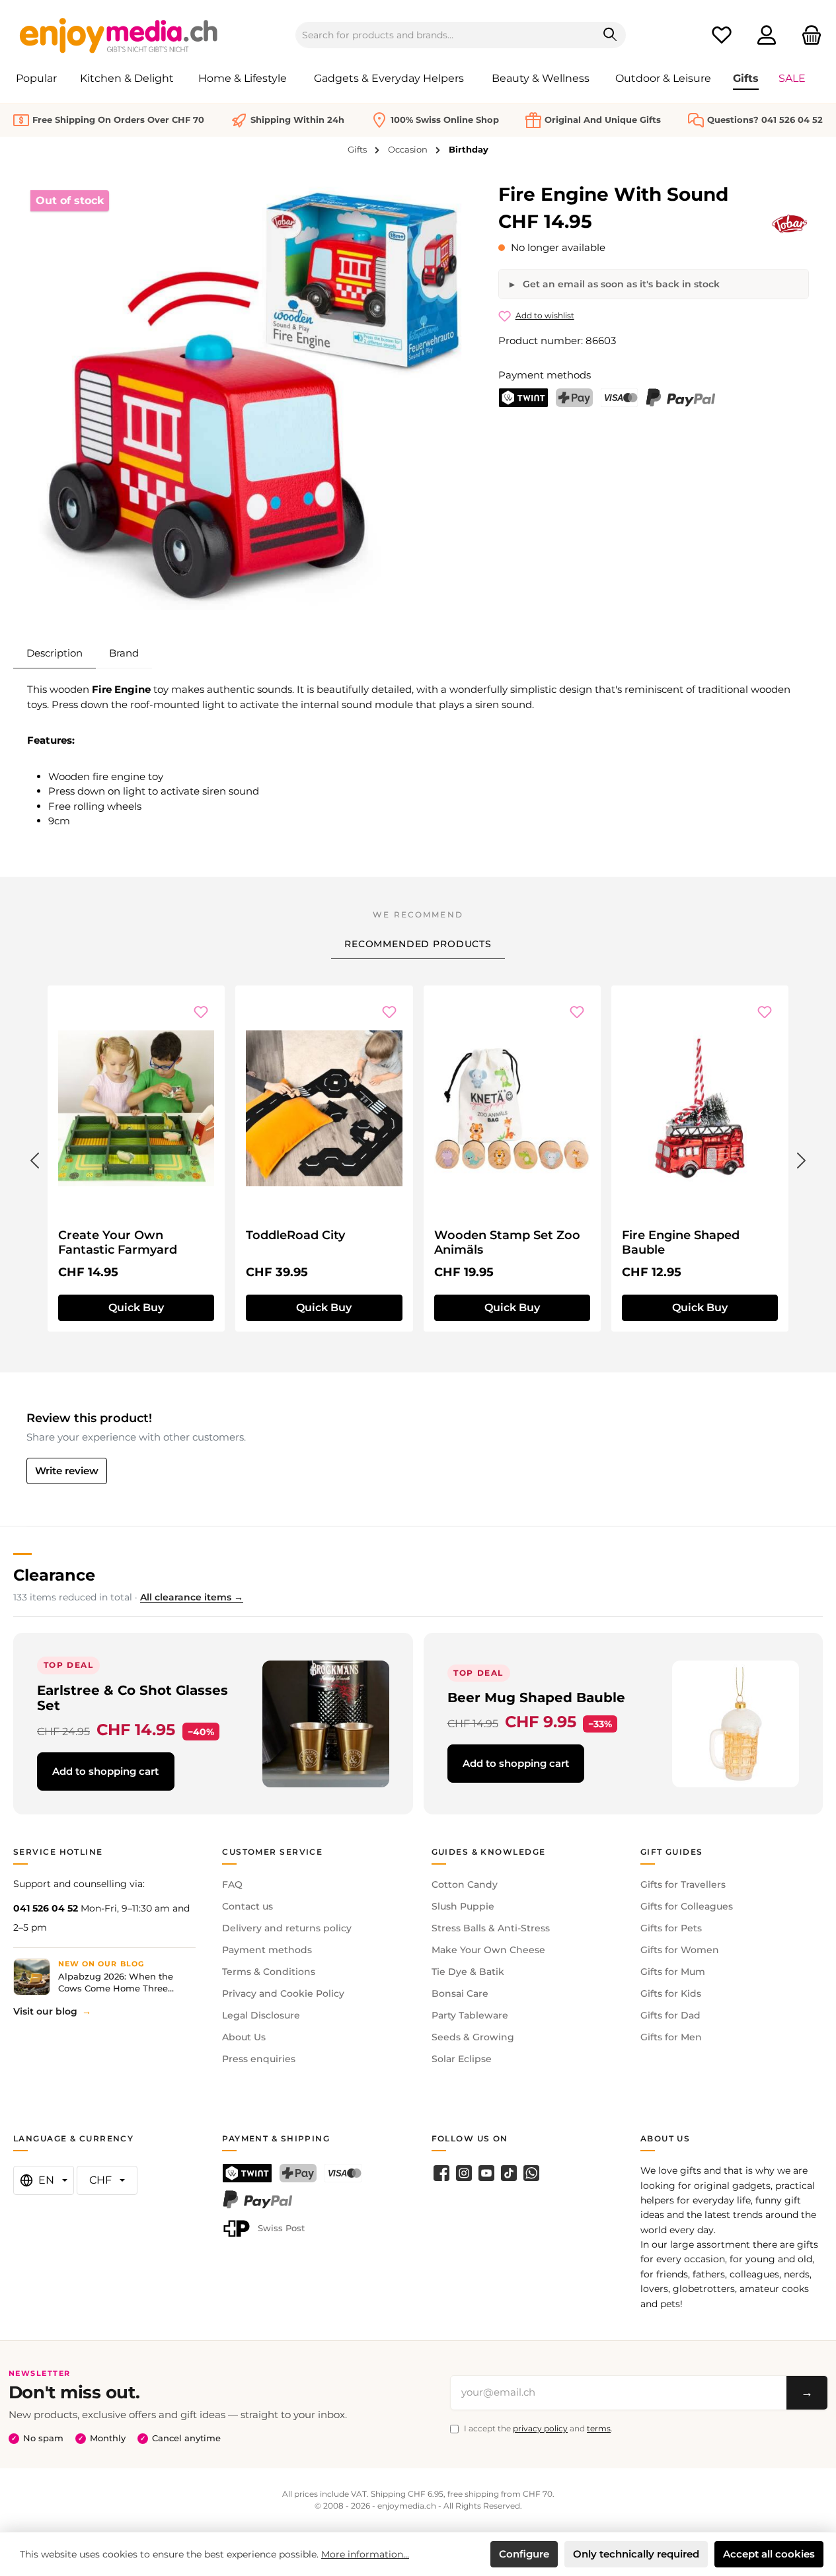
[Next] (802, 1158)
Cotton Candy (465, 1884)
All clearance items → (192, 1597)
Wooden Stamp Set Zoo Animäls (507, 1242)
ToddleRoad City (295, 1235)
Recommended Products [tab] (418, 944)
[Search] (610, 35)
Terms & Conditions (269, 1972)
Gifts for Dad (670, 2015)
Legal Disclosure (261, 2015)
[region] (249, 398)
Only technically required (636, 2554)
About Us (244, 2037)
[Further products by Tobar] (790, 224)
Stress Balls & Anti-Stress (491, 1928)
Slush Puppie (463, 1906)
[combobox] (445, 35)
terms (599, 2428)
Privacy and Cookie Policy (283, 1993)
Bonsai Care (460, 1993)
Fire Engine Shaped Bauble (681, 1242)
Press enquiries (259, 2059)
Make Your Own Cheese (488, 1950)
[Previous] (34, 1158)
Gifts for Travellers (683, 1884)
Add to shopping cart (105, 1771)
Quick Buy (136, 1307)
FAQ (232, 1884)
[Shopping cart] (808, 35)
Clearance (54, 1575)
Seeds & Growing (473, 2037)
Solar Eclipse (462, 2059)
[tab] (55, 653)
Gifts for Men (671, 2037)
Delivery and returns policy (287, 1928)
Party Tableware (470, 2015)
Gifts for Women (680, 1950)
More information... (365, 2554)
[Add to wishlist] (201, 1012)
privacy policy (540, 2428)
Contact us (247, 1906)
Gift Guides (672, 1852)
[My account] (767, 35)
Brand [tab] (124, 653)
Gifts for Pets (671, 1928)
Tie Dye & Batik (468, 1972)
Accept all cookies (769, 2554)
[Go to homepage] (119, 35)
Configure (524, 2554)
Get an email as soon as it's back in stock (620, 284)
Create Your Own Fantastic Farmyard (118, 1242)
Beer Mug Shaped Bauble (536, 1697)
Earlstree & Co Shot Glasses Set (133, 1698)
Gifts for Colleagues (687, 1906)
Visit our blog (45, 2011)
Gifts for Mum (673, 1972)
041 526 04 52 (46, 1908)
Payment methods (267, 1950)
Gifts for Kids (671, 1993)
